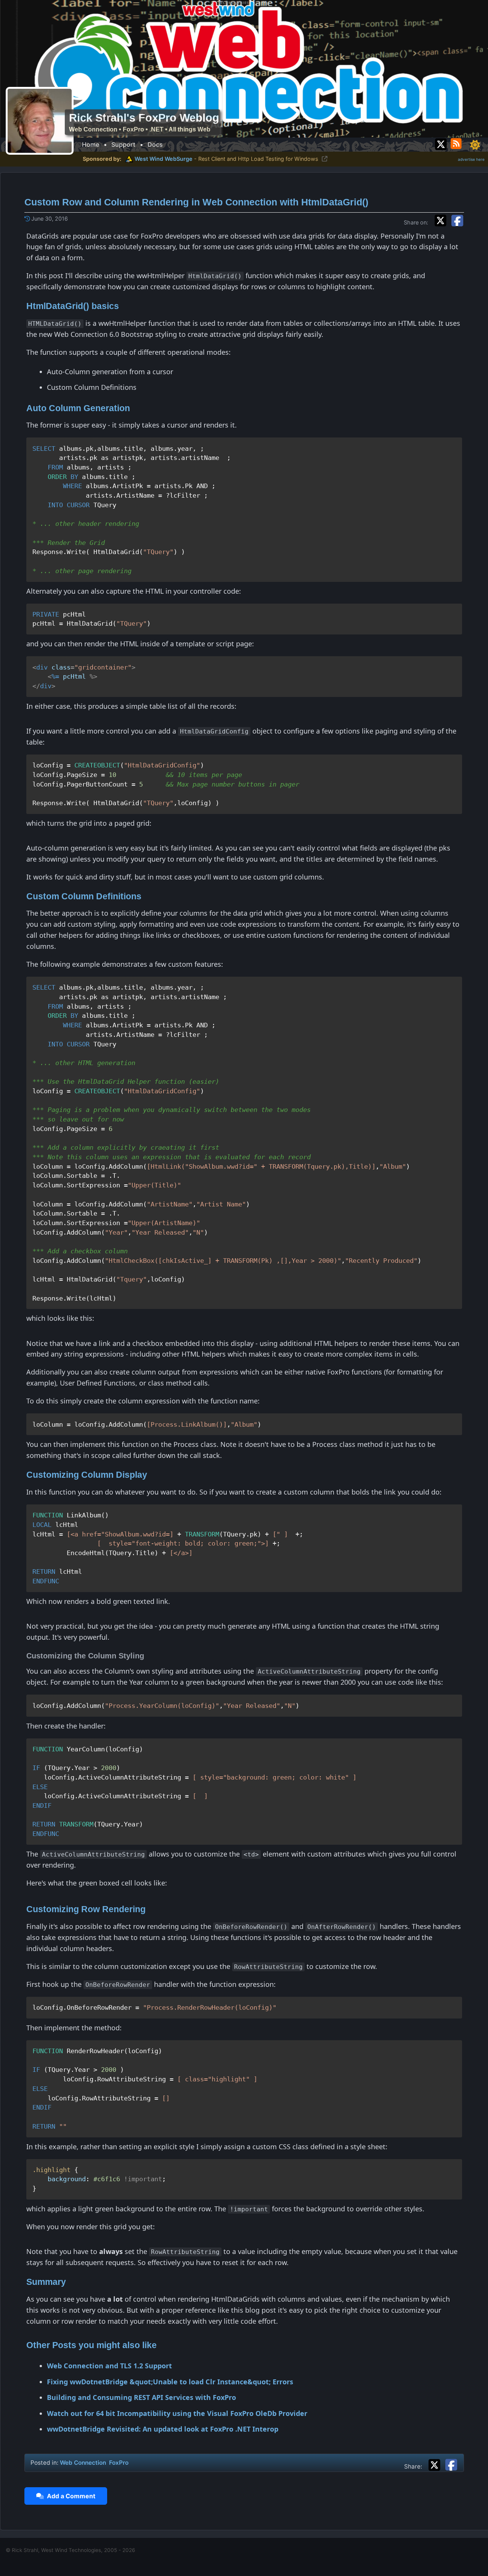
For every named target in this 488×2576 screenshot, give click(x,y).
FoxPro (119, 2463)
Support (123, 144)
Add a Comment (70, 2496)
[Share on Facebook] (457, 219)
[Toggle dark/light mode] (475, 145)
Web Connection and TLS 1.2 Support (109, 2366)
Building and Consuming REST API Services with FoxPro (141, 2397)
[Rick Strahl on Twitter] (441, 142)
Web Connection (83, 2463)
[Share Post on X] (436, 2464)
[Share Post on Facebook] (451, 2464)
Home (91, 144)
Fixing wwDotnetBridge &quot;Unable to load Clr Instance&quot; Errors (170, 2382)
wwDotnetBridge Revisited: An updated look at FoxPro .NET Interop (163, 2429)
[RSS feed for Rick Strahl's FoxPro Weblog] (457, 142)
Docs (155, 144)
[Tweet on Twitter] (442, 219)
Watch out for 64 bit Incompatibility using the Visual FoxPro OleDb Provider (177, 2413)
